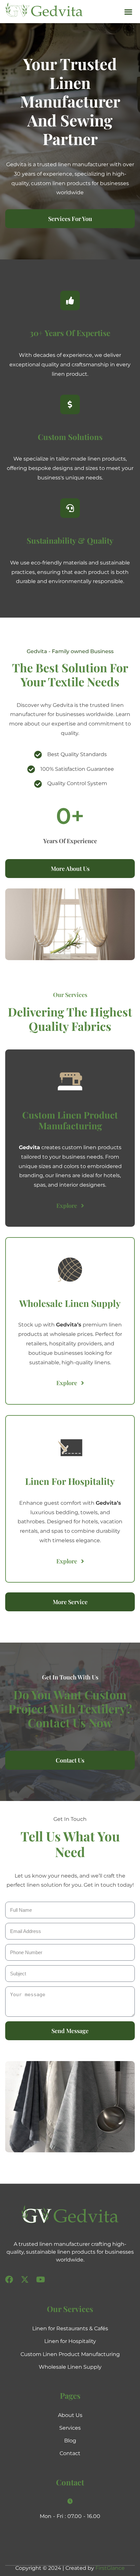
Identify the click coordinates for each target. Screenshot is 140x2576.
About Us (70, 2415)
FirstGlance (110, 2568)
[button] (128, 12)
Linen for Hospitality (70, 2341)
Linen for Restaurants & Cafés (70, 2328)
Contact (70, 2453)
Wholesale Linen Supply (70, 2367)
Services (70, 2428)
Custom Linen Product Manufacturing (70, 2354)
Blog (70, 2441)
